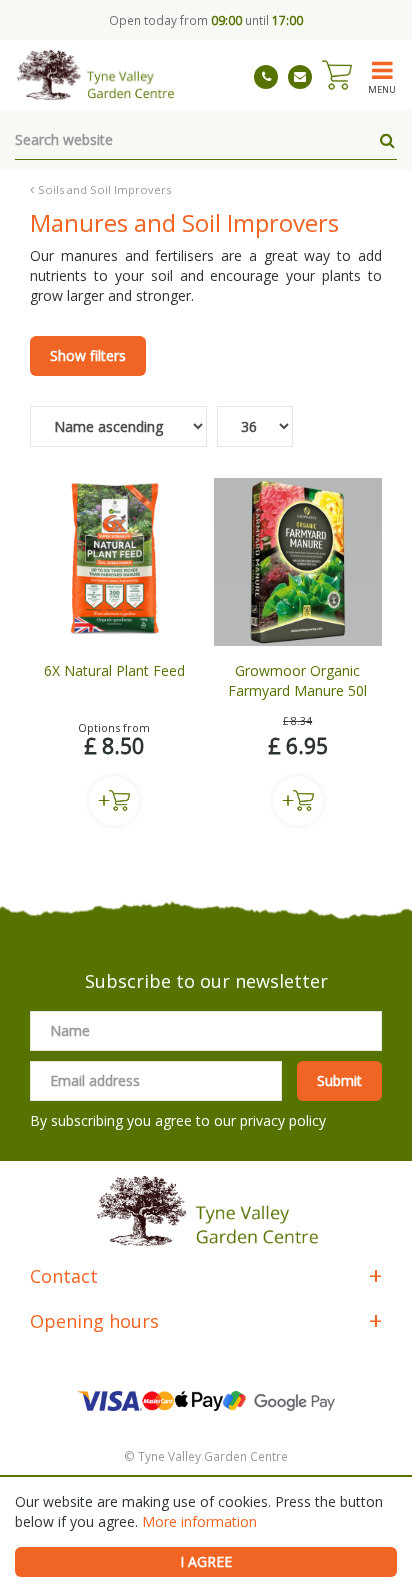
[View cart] (337, 75)
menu (382, 89)
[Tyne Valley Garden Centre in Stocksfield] (94, 75)
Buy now (114, 801)
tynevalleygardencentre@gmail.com (300, 77)
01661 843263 (266, 77)
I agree (206, 1561)
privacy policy (283, 1120)
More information (199, 1521)
